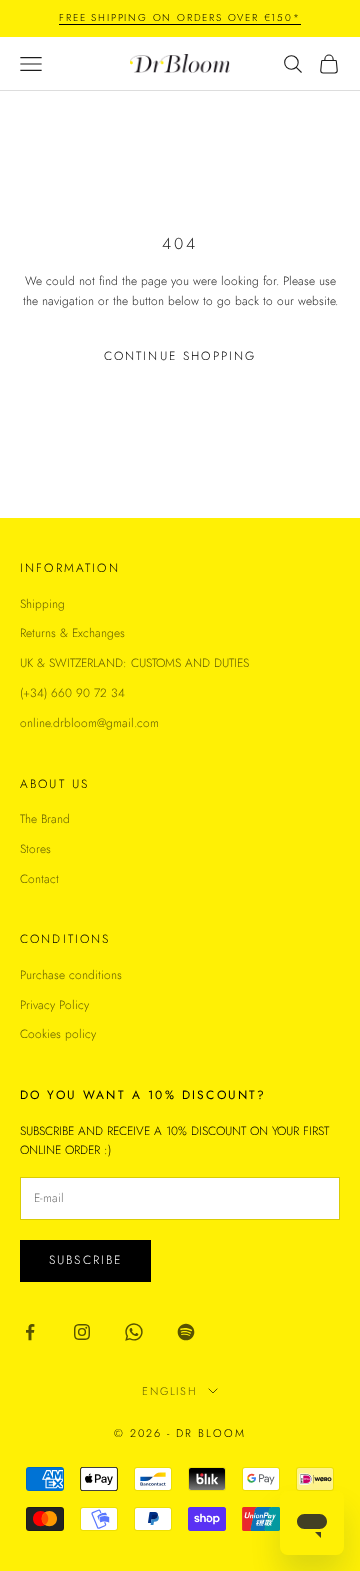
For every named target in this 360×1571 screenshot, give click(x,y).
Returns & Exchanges (72, 633)
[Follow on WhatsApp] (134, 1332)
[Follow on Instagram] (82, 1332)
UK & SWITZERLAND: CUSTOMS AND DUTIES (134, 663)
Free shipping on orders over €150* (179, 17)
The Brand (45, 819)
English (170, 1391)
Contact (39, 879)
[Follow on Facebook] (30, 1332)
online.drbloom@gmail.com (89, 723)
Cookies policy (58, 1034)
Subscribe (85, 1260)
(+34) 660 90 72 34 (72, 693)
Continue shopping (180, 356)
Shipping (42, 604)
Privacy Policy (54, 1005)
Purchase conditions (71, 975)
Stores (35, 849)
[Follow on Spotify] (186, 1332)
